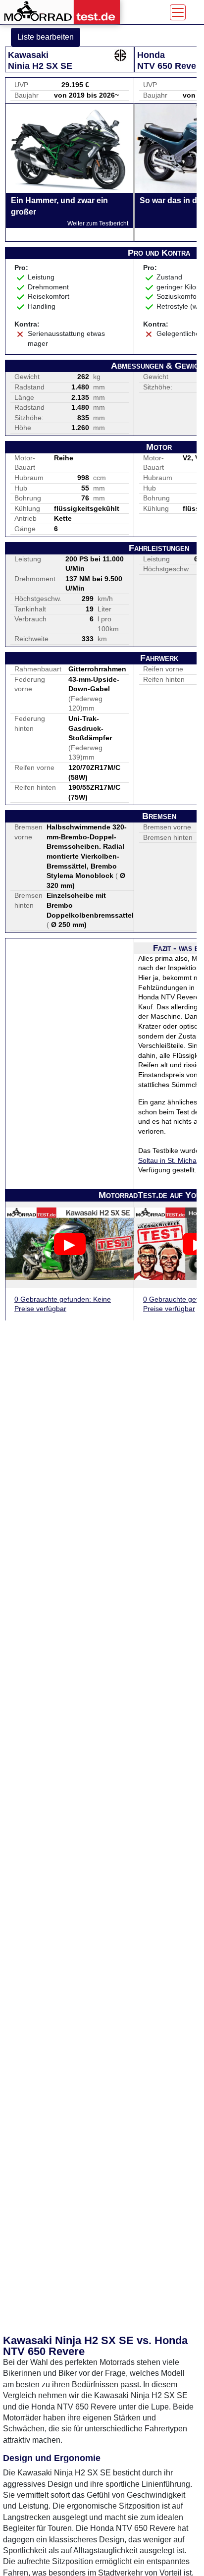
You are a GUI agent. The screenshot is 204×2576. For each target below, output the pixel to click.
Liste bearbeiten (46, 37)
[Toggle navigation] (178, 12)
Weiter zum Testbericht (98, 223)
